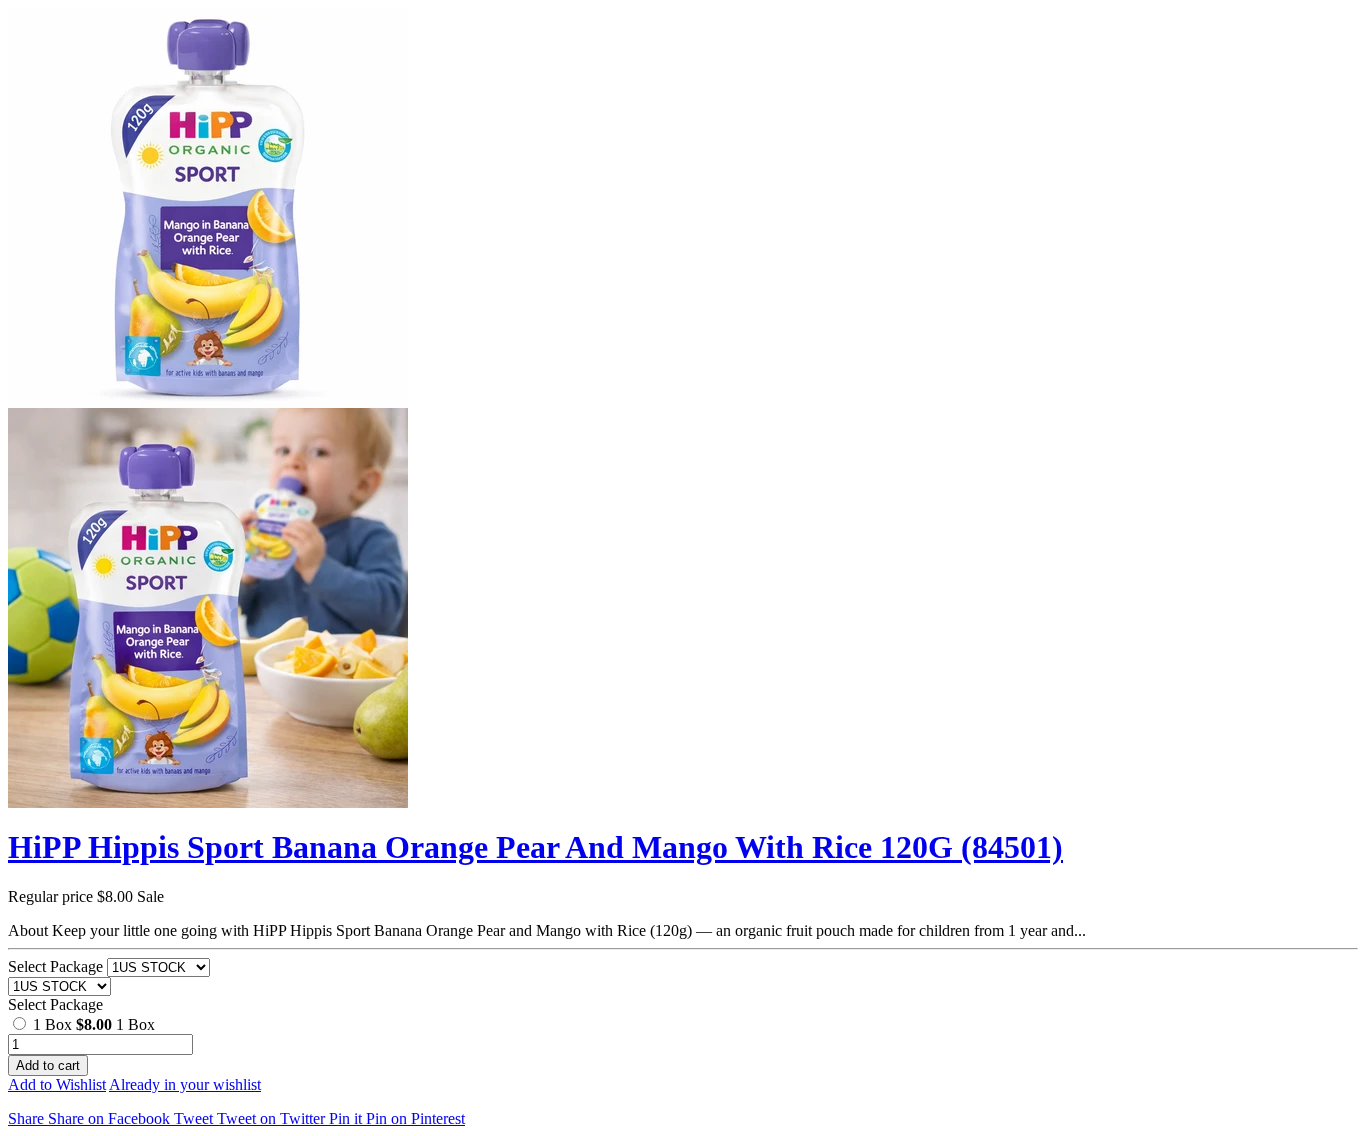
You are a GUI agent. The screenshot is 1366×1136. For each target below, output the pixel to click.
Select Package (57, 966)
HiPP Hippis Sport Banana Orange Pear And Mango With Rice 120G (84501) (535, 847)
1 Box (72, 1024)
